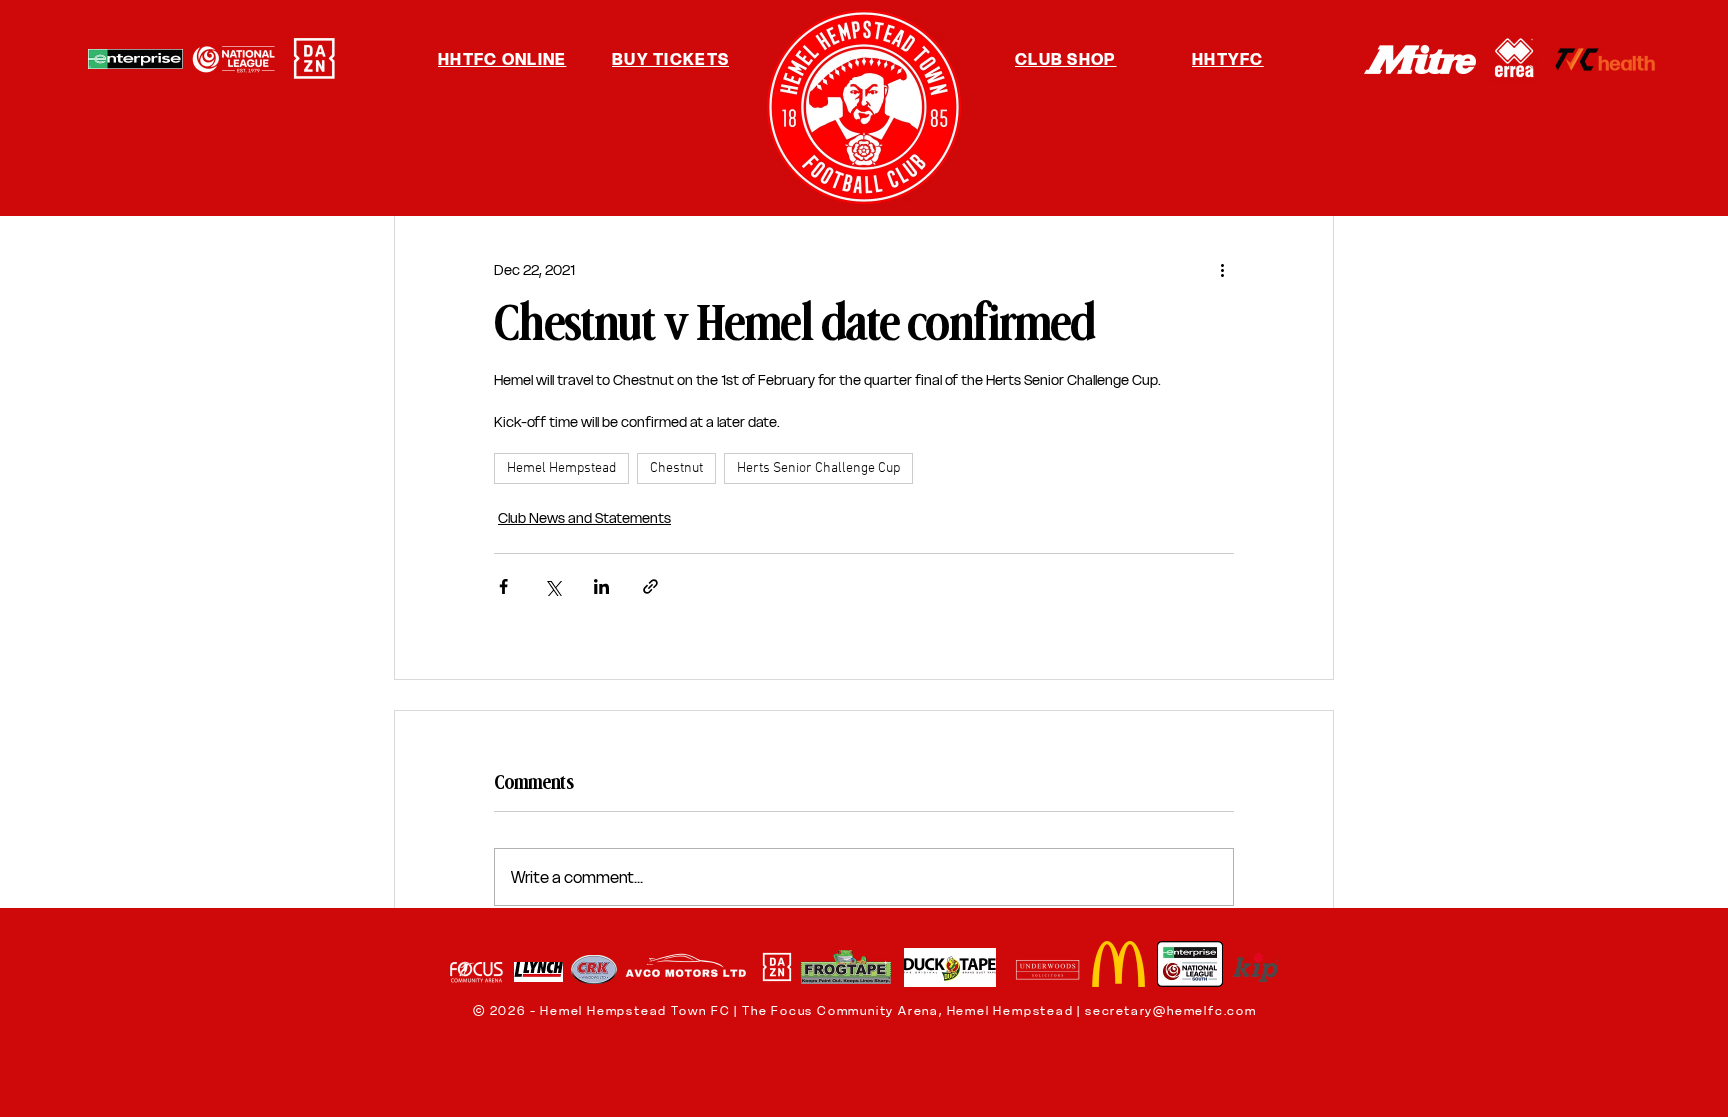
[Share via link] (650, 586)
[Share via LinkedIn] (601, 586)
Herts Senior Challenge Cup (818, 468)
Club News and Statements (584, 518)
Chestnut (676, 468)
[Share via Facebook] (503, 586)
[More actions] (1222, 270)
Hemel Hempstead (561, 468)
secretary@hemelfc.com (1171, 1010)
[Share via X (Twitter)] (552, 586)
